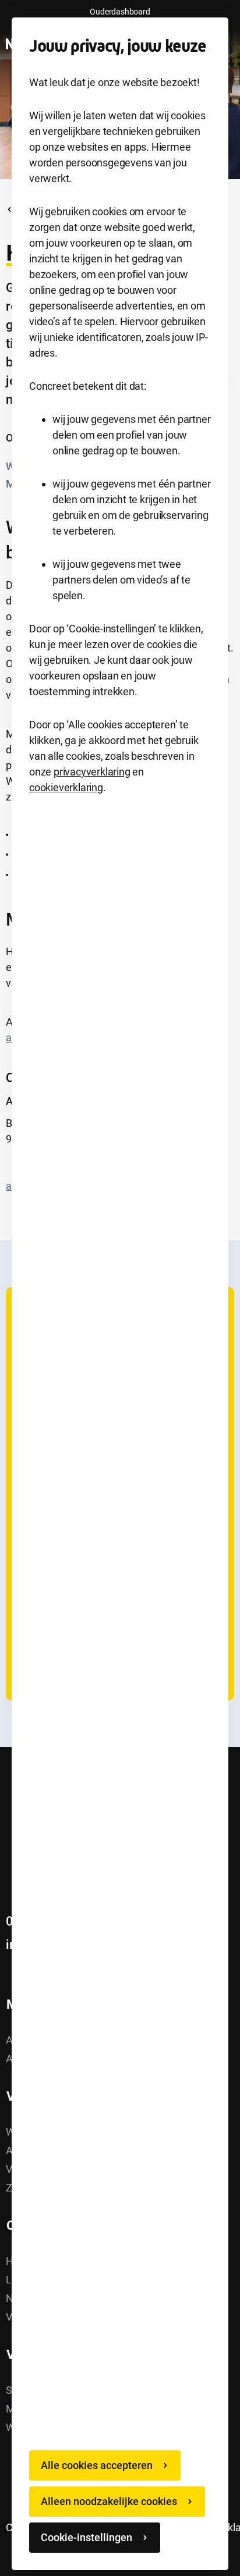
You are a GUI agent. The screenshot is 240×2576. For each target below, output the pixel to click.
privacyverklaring (92, 772)
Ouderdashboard (120, 12)
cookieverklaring (66, 787)
